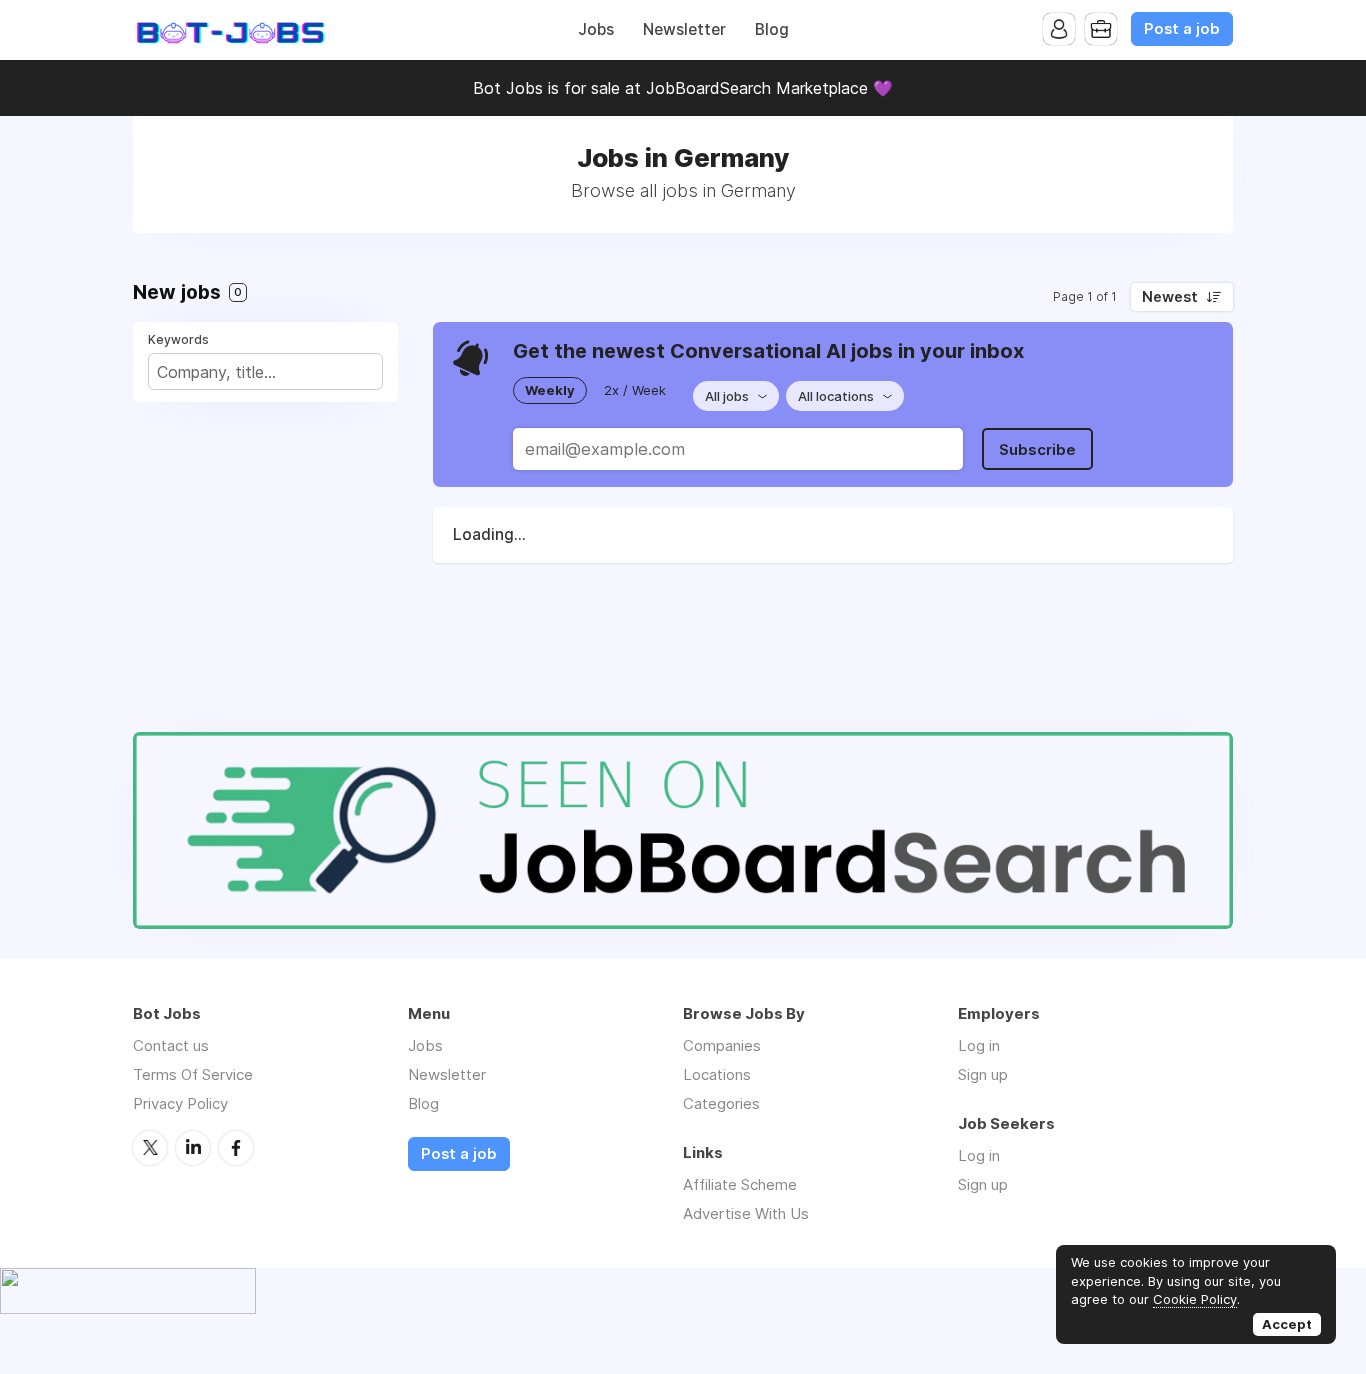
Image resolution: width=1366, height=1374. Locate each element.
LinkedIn (193, 1148)
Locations (717, 1074)
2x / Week (635, 390)
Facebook (236, 1148)
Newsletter (684, 29)
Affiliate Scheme (740, 1184)
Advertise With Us (746, 1213)
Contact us (171, 1045)
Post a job (1182, 29)
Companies (722, 1045)
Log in (979, 1045)
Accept (1287, 1324)
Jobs (596, 29)
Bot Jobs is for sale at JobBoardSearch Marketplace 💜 (683, 88)
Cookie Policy (1195, 1299)
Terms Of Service (193, 1074)
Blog (772, 29)
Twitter (150, 1148)
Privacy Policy (180, 1103)
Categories (721, 1103)
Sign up (983, 1074)
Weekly (550, 390)
